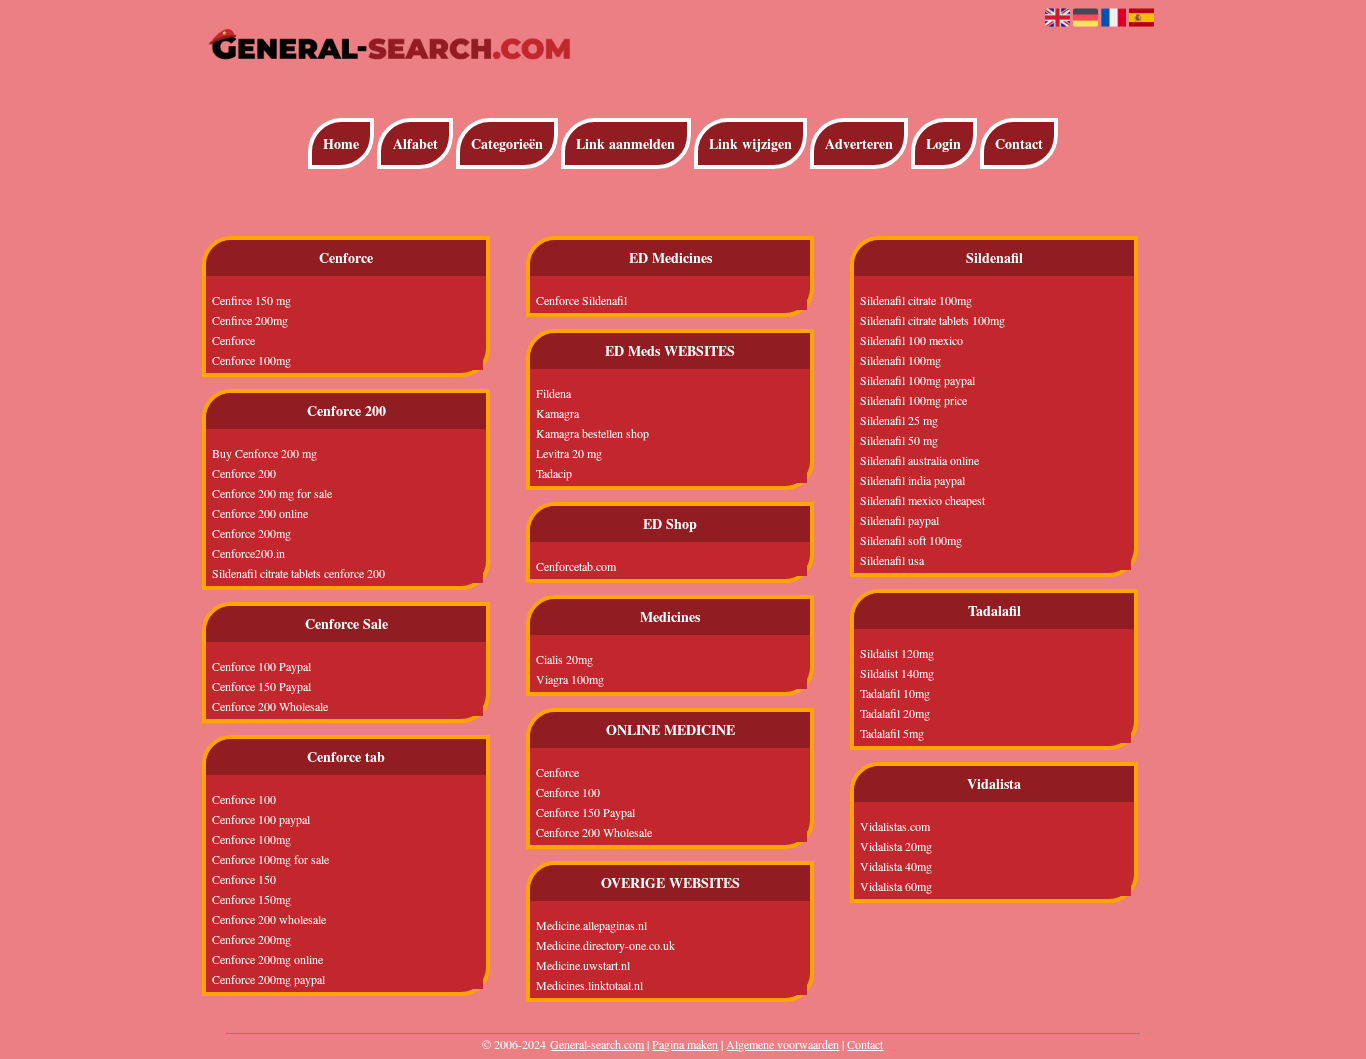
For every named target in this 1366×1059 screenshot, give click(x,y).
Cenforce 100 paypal (261, 819)
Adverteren (859, 143)
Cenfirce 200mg (250, 320)
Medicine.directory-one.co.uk (605, 945)
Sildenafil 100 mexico (911, 340)
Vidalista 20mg (896, 846)
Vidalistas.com (895, 826)
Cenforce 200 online (260, 513)
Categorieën (507, 143)
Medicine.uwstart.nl (583, 965)
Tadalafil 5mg (892, 733)
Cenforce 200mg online (267, 959)
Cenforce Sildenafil (581, 300)
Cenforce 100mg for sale (270, 859)
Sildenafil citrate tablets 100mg (932, 320)
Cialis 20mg (564, 659)
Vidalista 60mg (896, 886)
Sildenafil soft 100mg (911, 540)
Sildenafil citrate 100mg (916, 300)
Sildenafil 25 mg (899, 420)
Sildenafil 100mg (900, 360)
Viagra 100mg (570, 679)
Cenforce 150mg (251, 899)
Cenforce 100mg (251, 360)
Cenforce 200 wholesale (269, 919)
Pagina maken (685, 1044)
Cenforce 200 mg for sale (272, 493)
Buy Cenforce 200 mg (264, 453)
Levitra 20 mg (569, 453)
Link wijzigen (750, 143)
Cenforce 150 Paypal (261, 686)
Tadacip (554, 473)
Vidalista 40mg (896, 866)
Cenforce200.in (248, 553)
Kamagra (557, 413)
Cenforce (233, 340)
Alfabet (415, 143)
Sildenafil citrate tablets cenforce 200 (298, 573)
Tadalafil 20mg (895, 713)
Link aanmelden (625, 143)
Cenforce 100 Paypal (261, 666)
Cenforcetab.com (576, 566)
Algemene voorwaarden (782, 1044)
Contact (1019, 143)
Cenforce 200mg (251, 533)
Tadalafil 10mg (895, 693)
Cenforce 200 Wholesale (270, 706)
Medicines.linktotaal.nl (589, 985)
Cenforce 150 (244, 879)
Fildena (553, 393)
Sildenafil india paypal (912, 480)
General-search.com (597, 1044)
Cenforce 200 (244, 473)
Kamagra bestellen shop (592, 433)
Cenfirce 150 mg (251, 300)
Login (943, 143)
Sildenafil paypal (899, 520)
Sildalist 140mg (897, 673)
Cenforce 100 (244, 799)
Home (341, 143)
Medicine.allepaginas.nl (591, 925)
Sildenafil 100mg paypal (917, 380)
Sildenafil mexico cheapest (922, 500)
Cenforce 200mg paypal (268, 979)
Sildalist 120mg (897, 653)
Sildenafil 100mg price (913, 400)
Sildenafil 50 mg (899, 440)
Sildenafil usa (892, 560)
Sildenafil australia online (919, 460)
